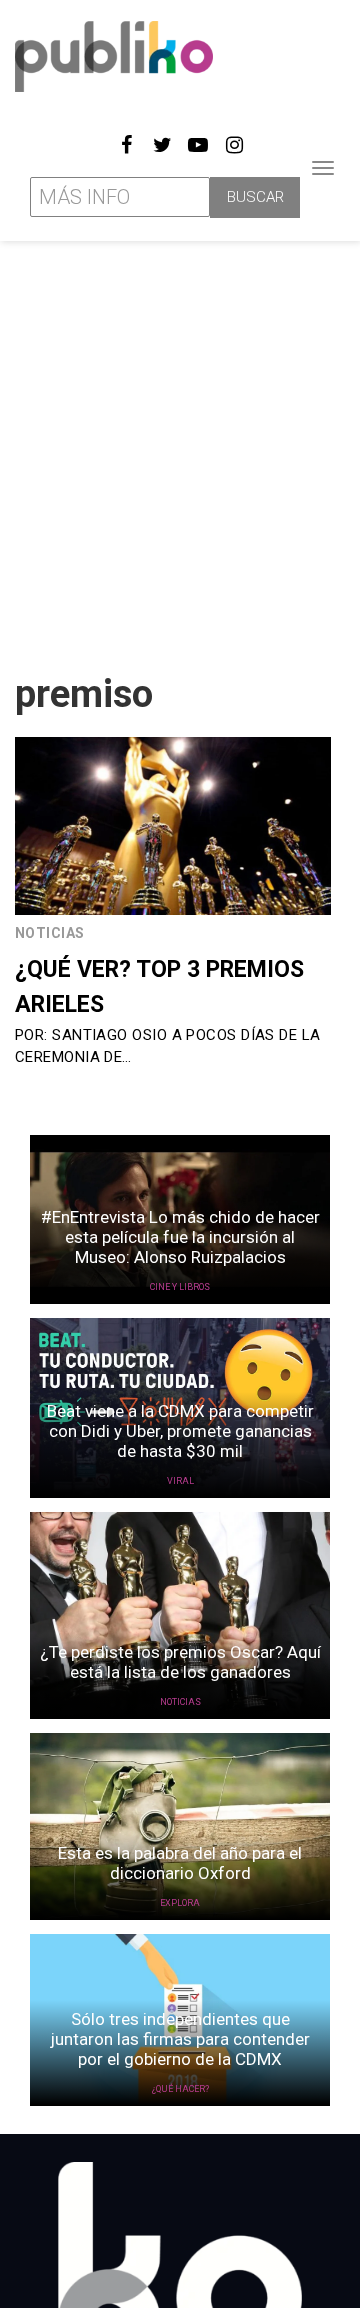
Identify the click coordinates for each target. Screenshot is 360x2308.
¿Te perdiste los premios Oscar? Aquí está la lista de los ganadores (180, 1662)
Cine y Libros (180, 1287)
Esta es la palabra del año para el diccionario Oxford (180, 1863)
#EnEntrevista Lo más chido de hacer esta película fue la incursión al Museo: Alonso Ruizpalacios (180, 1237)
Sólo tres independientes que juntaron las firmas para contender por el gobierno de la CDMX (180, 2039)
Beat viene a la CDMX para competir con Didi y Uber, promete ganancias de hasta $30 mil (180, 1431)
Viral (180, 1481)
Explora (180, 1903)
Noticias (50, 933)
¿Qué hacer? (180, 2089)
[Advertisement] (180, 449)
